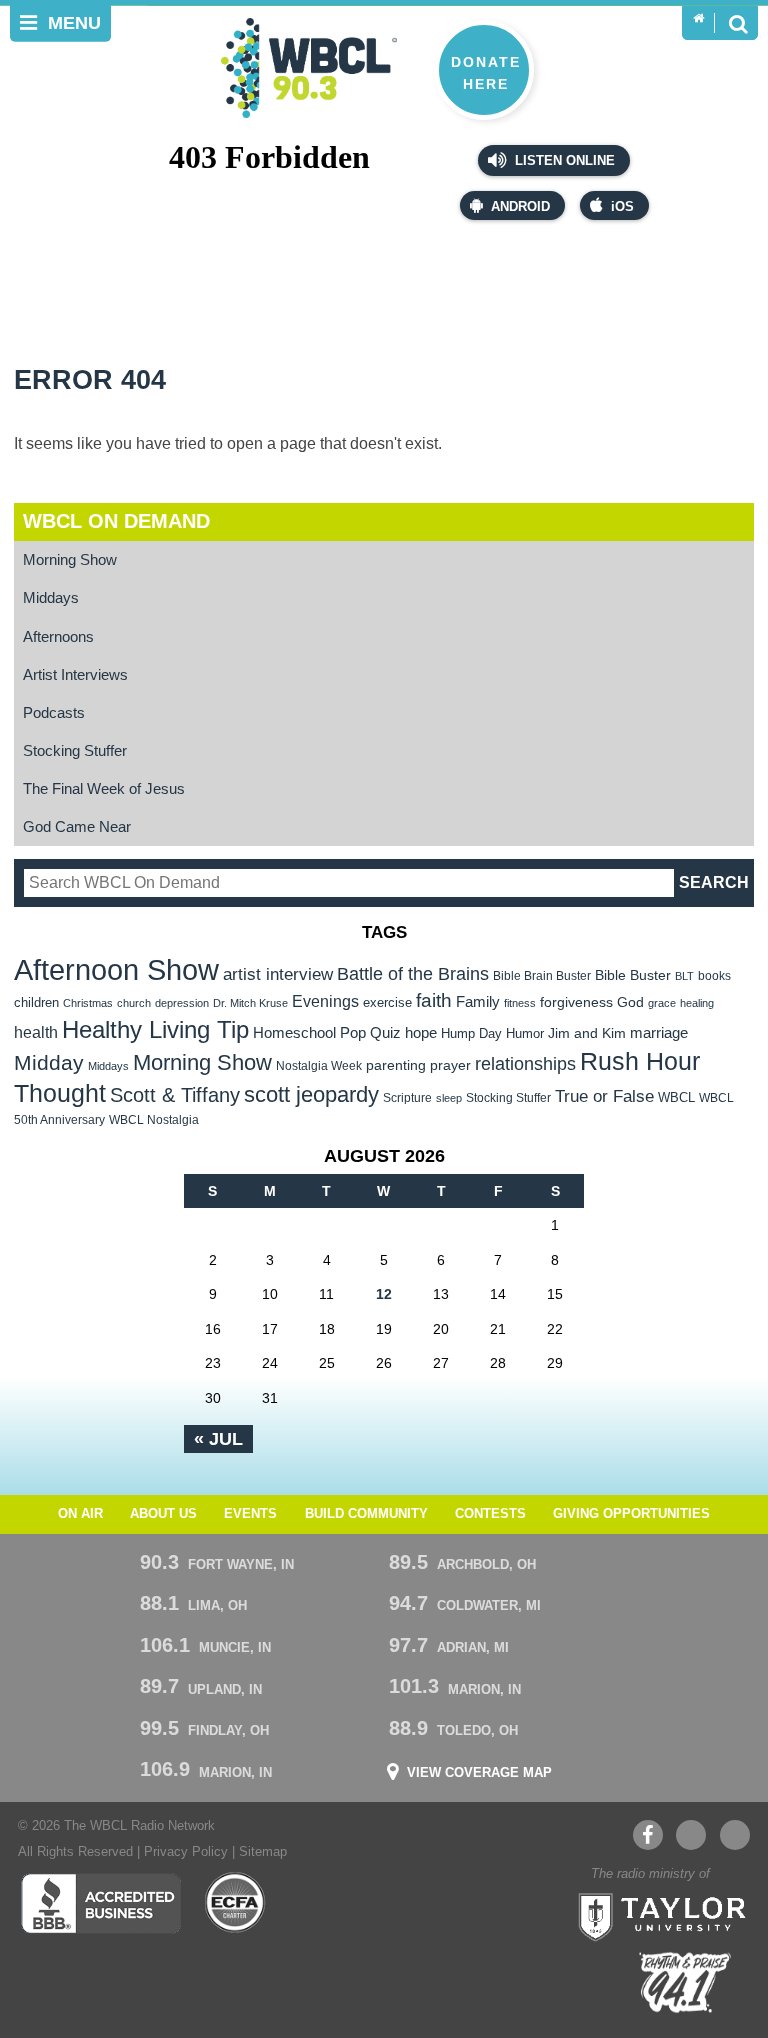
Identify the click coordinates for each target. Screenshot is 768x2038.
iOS (622, 207)
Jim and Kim (587, 1033)
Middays (51, 597)
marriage (659, 1033)
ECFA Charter (236, 1903)
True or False (604, 1096)
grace (662, 1003)
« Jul (218, 1439)
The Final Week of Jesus (104, 788)
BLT (684, 976)
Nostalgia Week (319, 1066)
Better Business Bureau (100, 1903)
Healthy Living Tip (155, 1029)
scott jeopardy (311, 1094)
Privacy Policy (186, 1852)
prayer (450, 1065)
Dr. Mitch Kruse (250, 1003)
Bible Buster (633, 975)
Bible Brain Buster (542, 976)
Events (250, 1514)
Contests (490, 1514)
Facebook (648, 1835)
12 (384, 1294)
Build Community (366, 1514)
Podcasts (54, 712)
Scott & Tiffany (175, 1095)
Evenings (325, 1001)
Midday (49, 1062)
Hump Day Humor (492, 1033)
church (134, 1003)
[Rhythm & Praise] (685, 1982)
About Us (163, 1514)
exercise (387, 1002)
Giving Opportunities (631, 1514)
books (714, 975)
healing (697, 1003)
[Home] (698, 19)
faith (434, 1000)
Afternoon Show (116, 969)
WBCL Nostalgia (154, 1120)
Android (520, 207)
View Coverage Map (479, 1773)
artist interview (278, 974)
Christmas (88, 1003)
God (630, 1002)
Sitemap (263, 1852)
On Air (80, 1514)
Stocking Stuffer (75, 750)
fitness (520, 1003)
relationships (525, 1063)
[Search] (738, 23)
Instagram (735, 1835)
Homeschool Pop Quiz (327, 1033)
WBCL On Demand (116, 521)
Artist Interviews (75, 674)
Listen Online (563, 161)
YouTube (691, 1835)
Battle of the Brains (413, 973)
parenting (396, 1065)
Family (478, 1001)
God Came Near (77, 826)
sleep (449, 1098)
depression (182, 1003)
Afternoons (58, 636)
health (36, 1032)
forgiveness (576, 1002)
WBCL (676, 1097)
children (36, 1002)
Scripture (407, 1097)
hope (421, 1033)
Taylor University (656, 1915)
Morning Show (70, 559)
